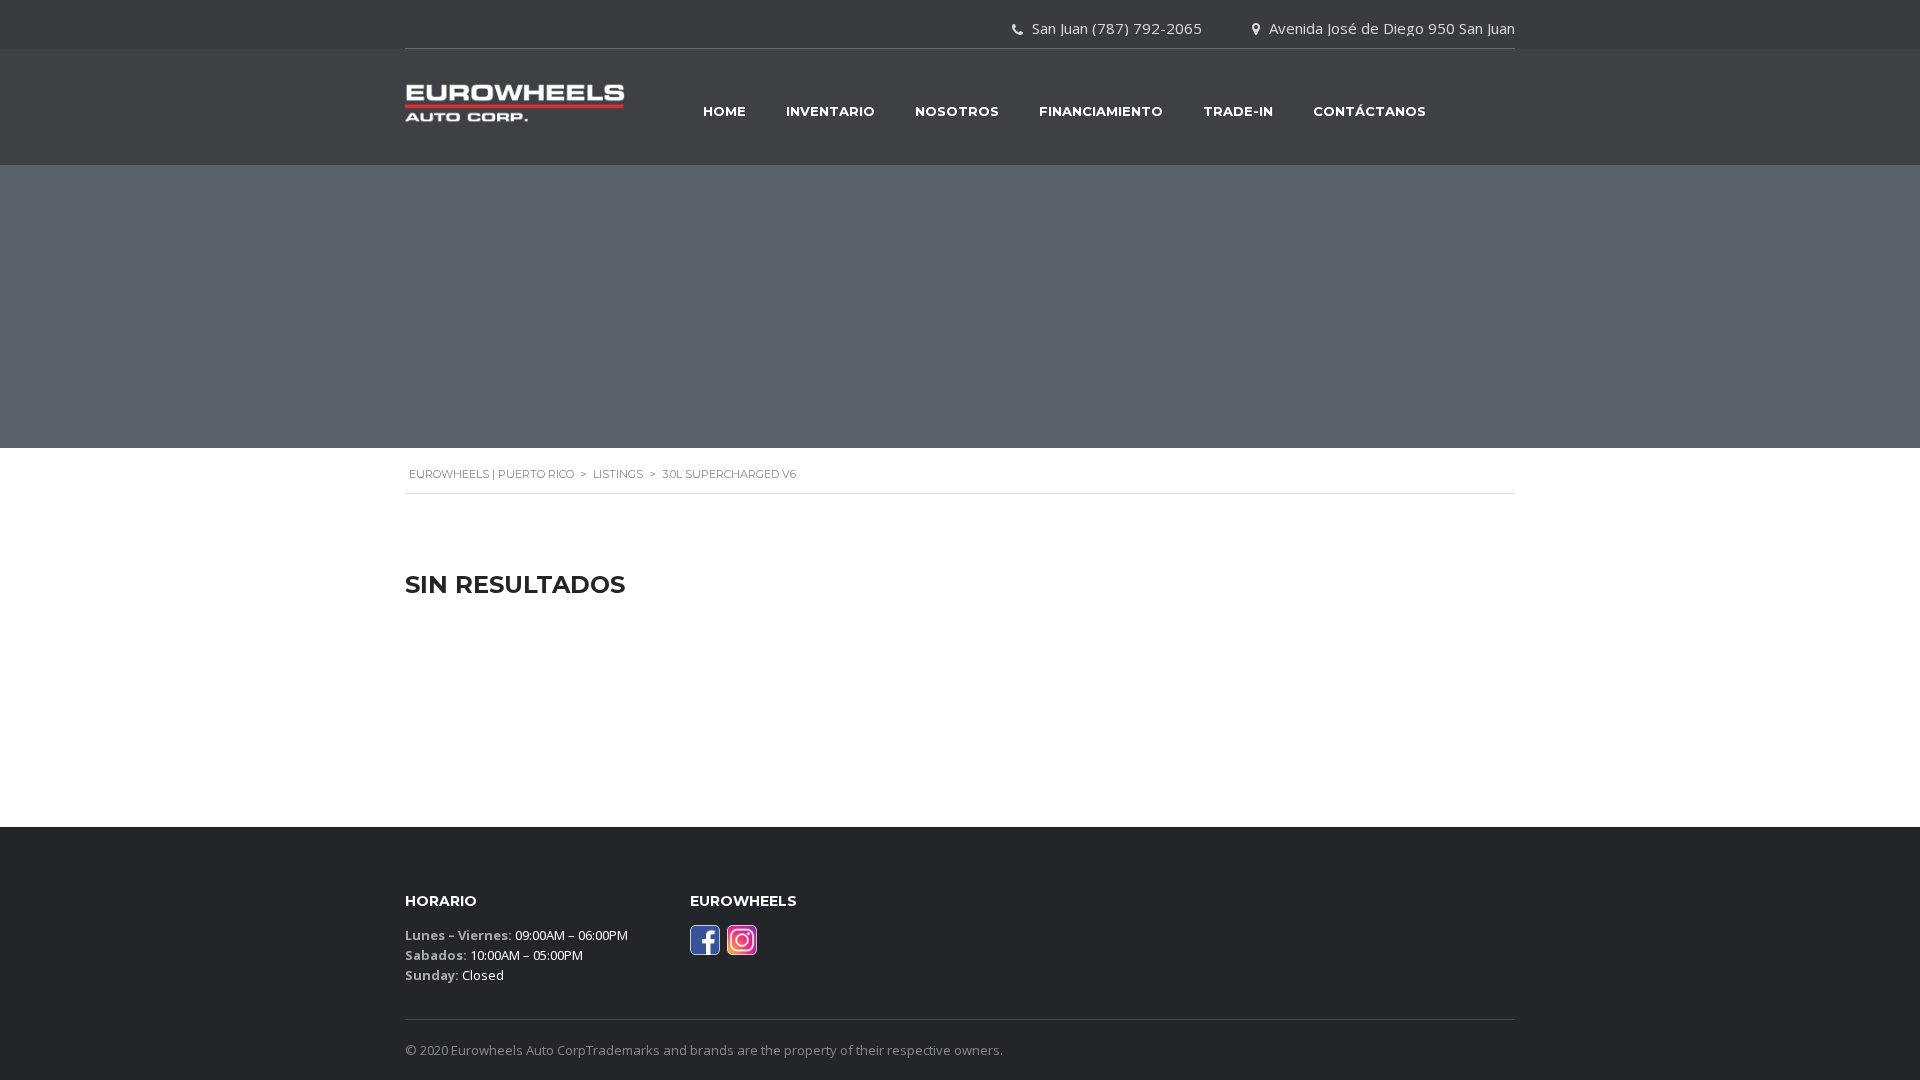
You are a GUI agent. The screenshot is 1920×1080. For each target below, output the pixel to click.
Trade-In (1238, 111)
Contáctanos (1369, 111)
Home (724, 111)
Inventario (830, 111)
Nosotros (957, 111)
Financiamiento (1101, 111)
